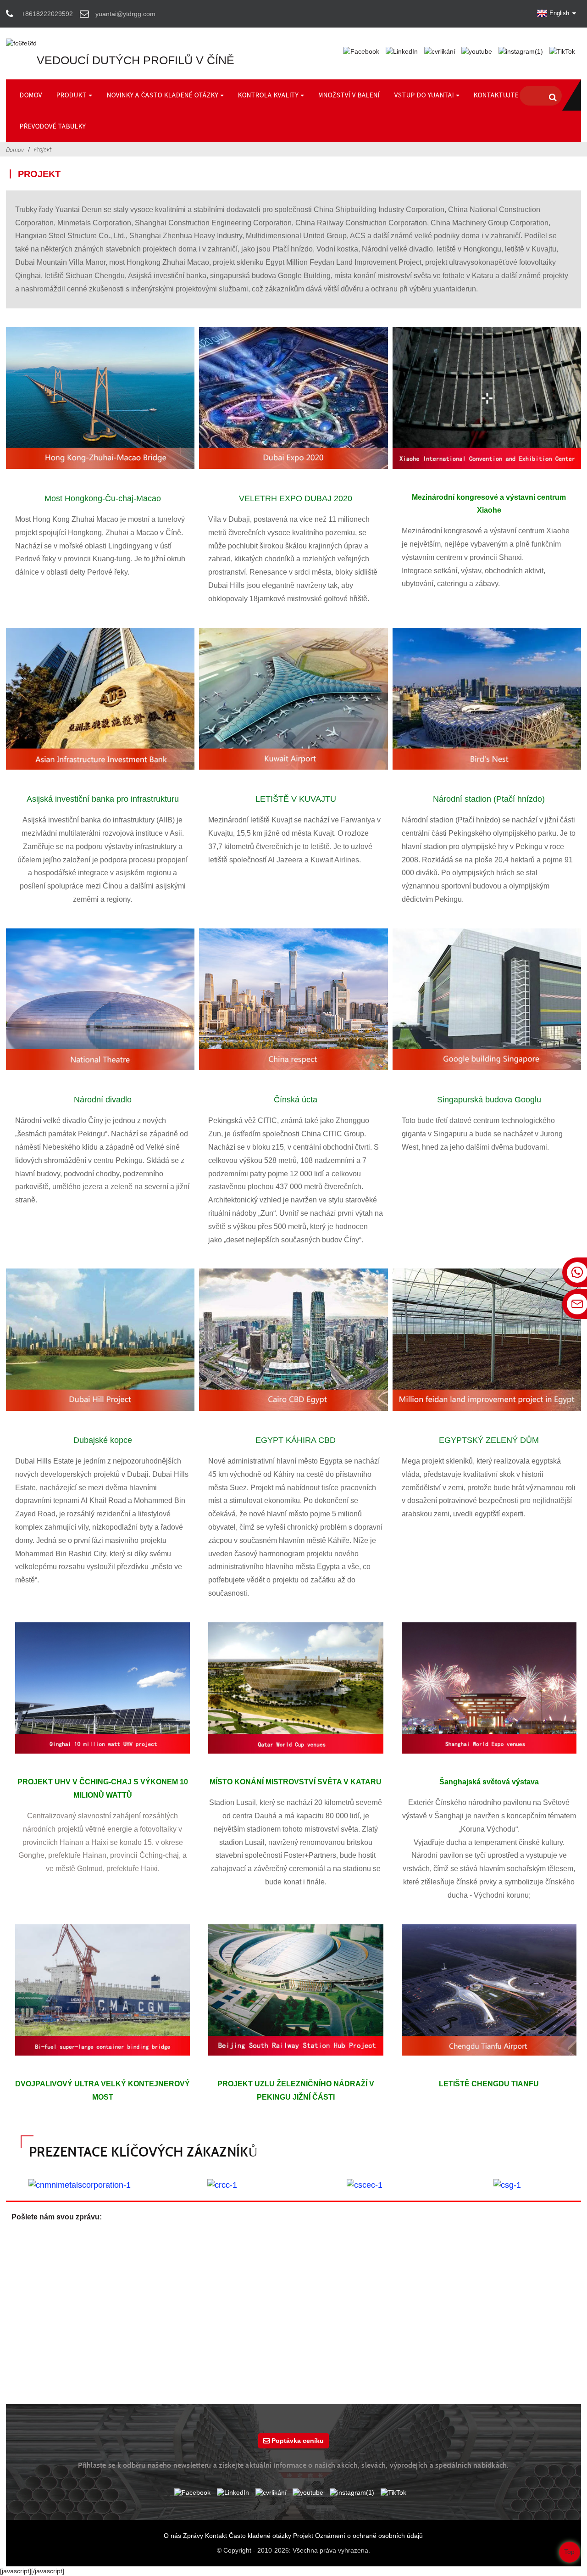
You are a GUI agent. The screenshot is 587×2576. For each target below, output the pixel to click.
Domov (15, 150)
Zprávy (193, 2536)
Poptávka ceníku (298, 2441)
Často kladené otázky (260, 2536)
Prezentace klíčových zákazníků (144, 2152)
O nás (172, 2536)
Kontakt (216, 2536)
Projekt (43, 149)
